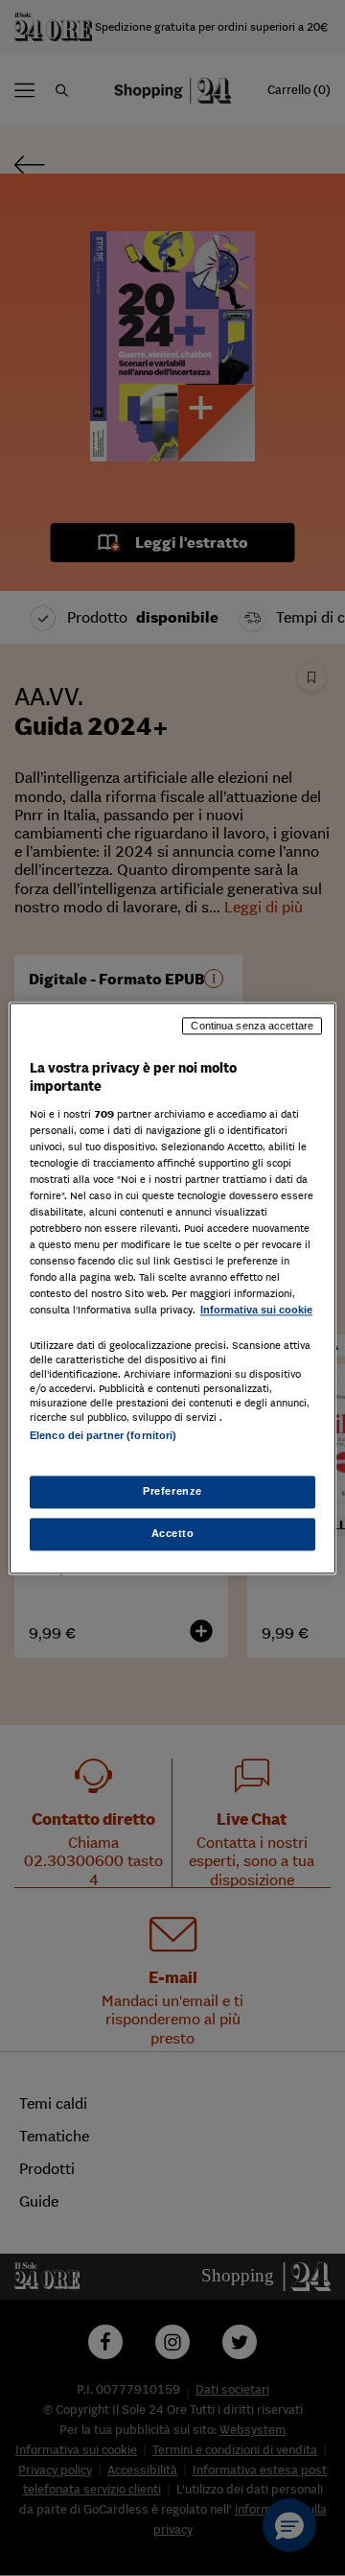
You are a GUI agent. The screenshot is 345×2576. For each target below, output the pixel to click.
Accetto (173, 1533)
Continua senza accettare (252, 1026)
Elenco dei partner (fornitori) (103, 1435)
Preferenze (172, 1491)
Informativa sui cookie (256, 1311)
